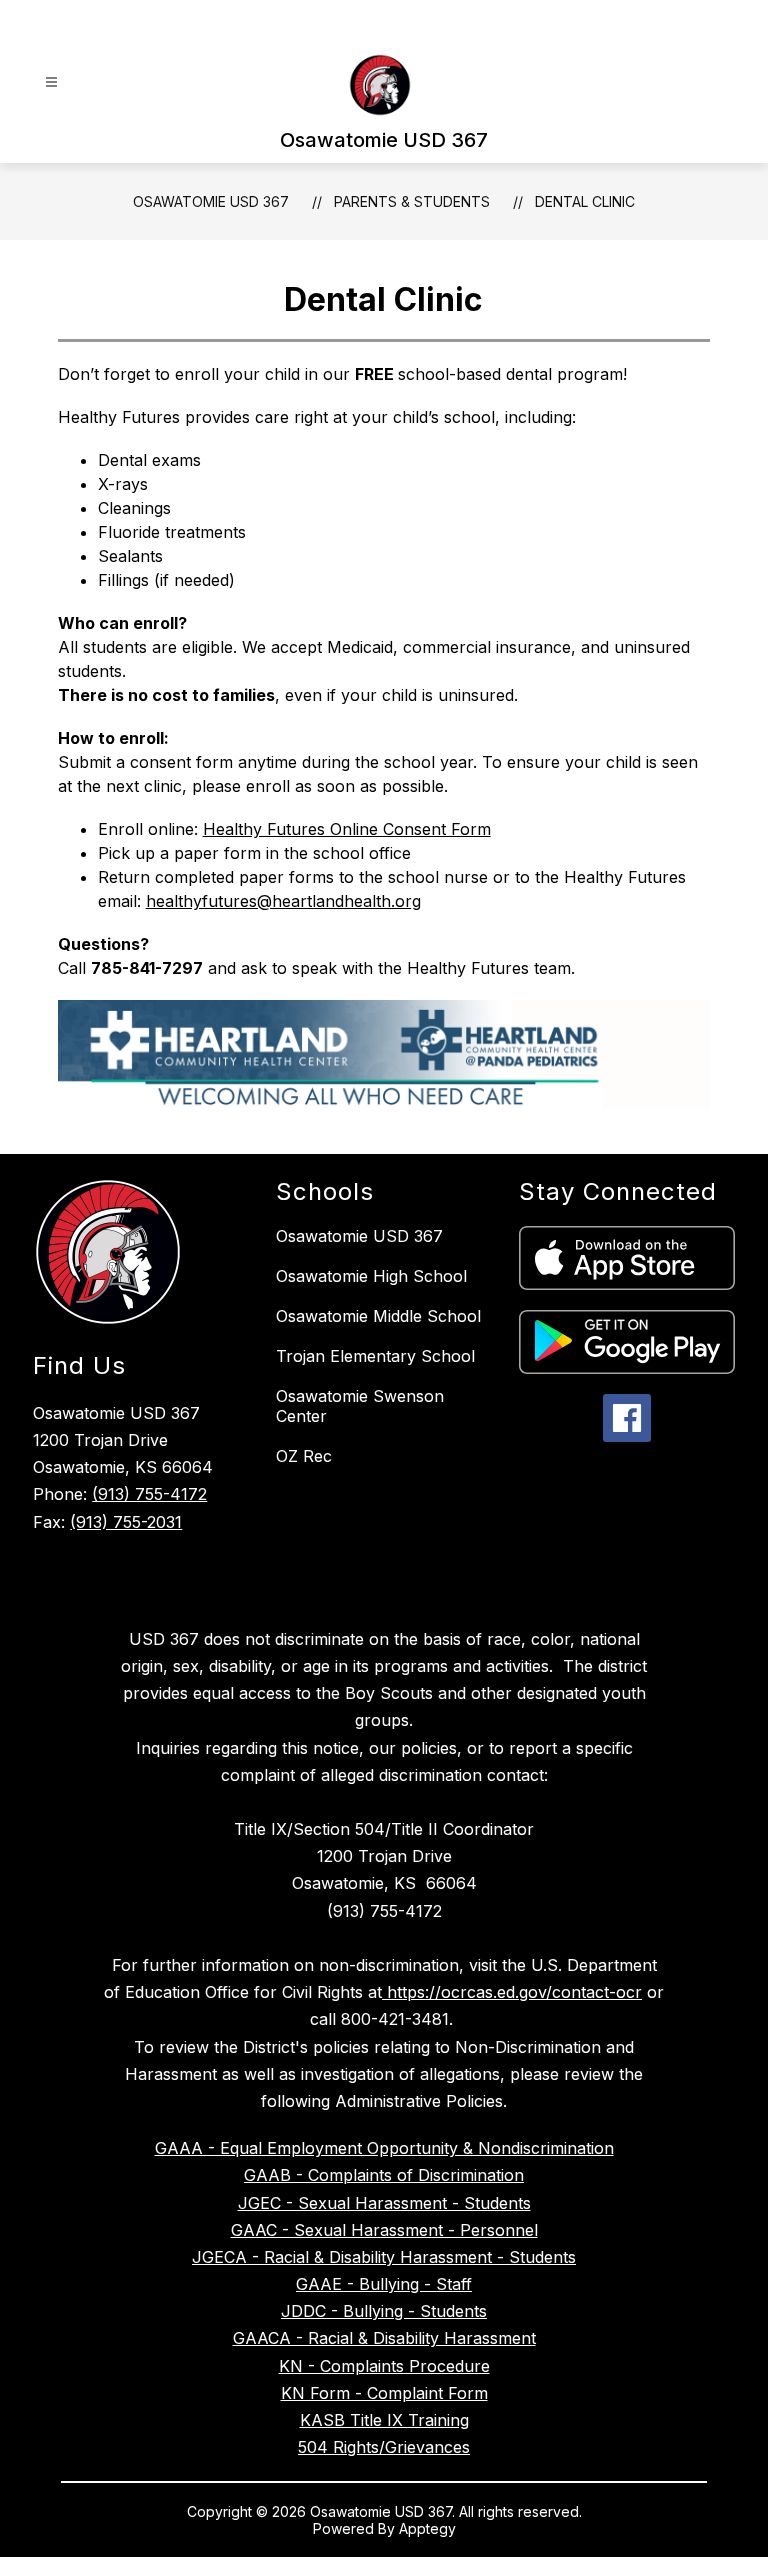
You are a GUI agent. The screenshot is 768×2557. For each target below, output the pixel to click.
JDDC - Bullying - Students (384, 2311)
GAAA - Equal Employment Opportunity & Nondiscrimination (384, 2148)
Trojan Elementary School (375, 1356)
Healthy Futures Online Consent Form (347, 829)
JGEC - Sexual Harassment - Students (384, 2203)
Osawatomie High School (371, 1276)
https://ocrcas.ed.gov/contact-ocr (512, 1992)
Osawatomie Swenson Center (360, 1406)
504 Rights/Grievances (384, 2447)
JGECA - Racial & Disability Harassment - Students (384, 2257)
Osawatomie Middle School (378, 1316)
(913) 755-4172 (149, 1494)
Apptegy (427, 2528)
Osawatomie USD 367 (211, 201)
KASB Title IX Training (384, 2420)
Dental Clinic (585, 201)
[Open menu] (51, 82)
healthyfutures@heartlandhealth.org (283, 901)
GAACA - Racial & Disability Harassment (384, 2338)
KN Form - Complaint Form (384, 2393)
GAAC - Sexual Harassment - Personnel (384, 2230)
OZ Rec (304, 1456)
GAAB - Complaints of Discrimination (384, 2175)
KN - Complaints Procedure (384, 2366)
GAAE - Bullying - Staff (384, 2284)
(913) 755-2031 (126, 1522)
